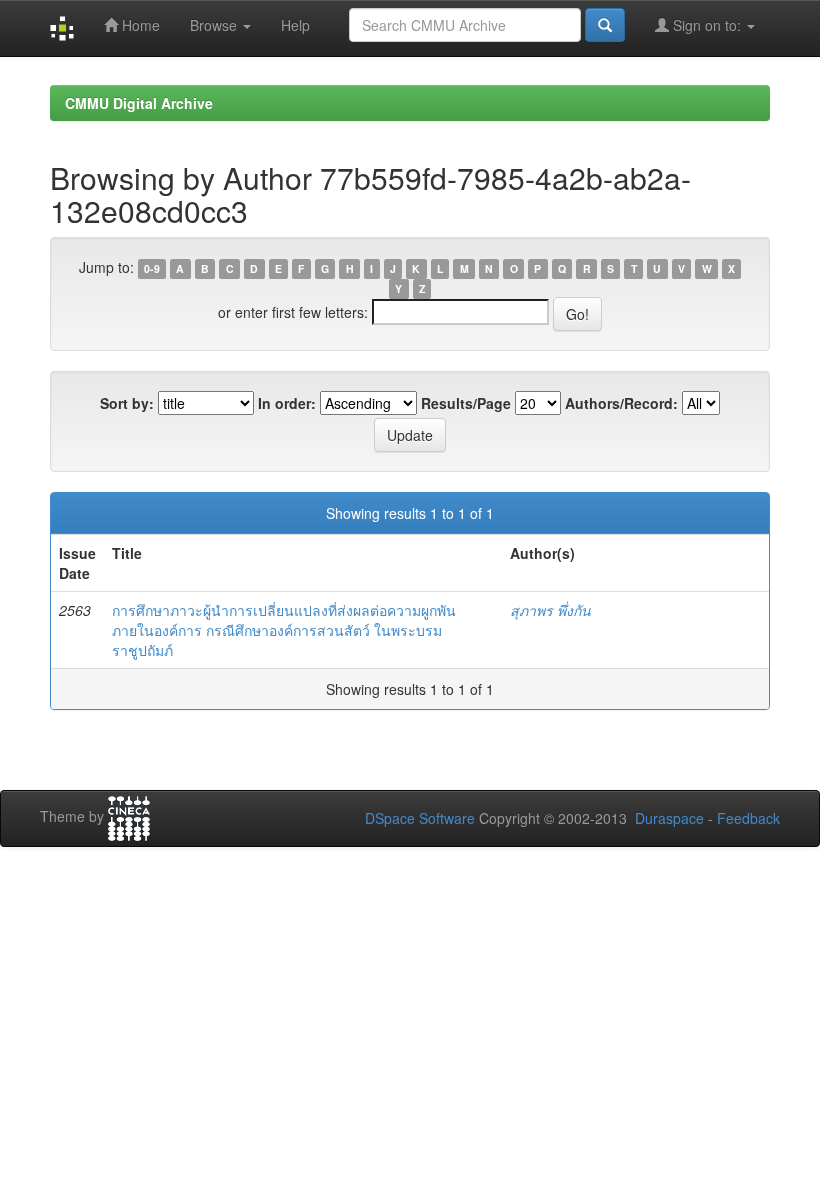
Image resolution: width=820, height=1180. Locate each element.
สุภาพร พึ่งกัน (550, 610)
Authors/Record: (621, 403)
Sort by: (127, 403)
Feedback (748, 818)
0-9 (152, 268)
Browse (215, 25)
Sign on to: (707, 25)
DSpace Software (420, 818)
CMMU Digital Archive (139, 103)
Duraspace (669, 818)
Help (295, 25)
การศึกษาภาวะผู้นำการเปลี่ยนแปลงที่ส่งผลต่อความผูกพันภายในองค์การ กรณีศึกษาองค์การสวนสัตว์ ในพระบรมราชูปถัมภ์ (284, 630)
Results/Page (466, 403)
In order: (287, 403)
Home (139, 25)
